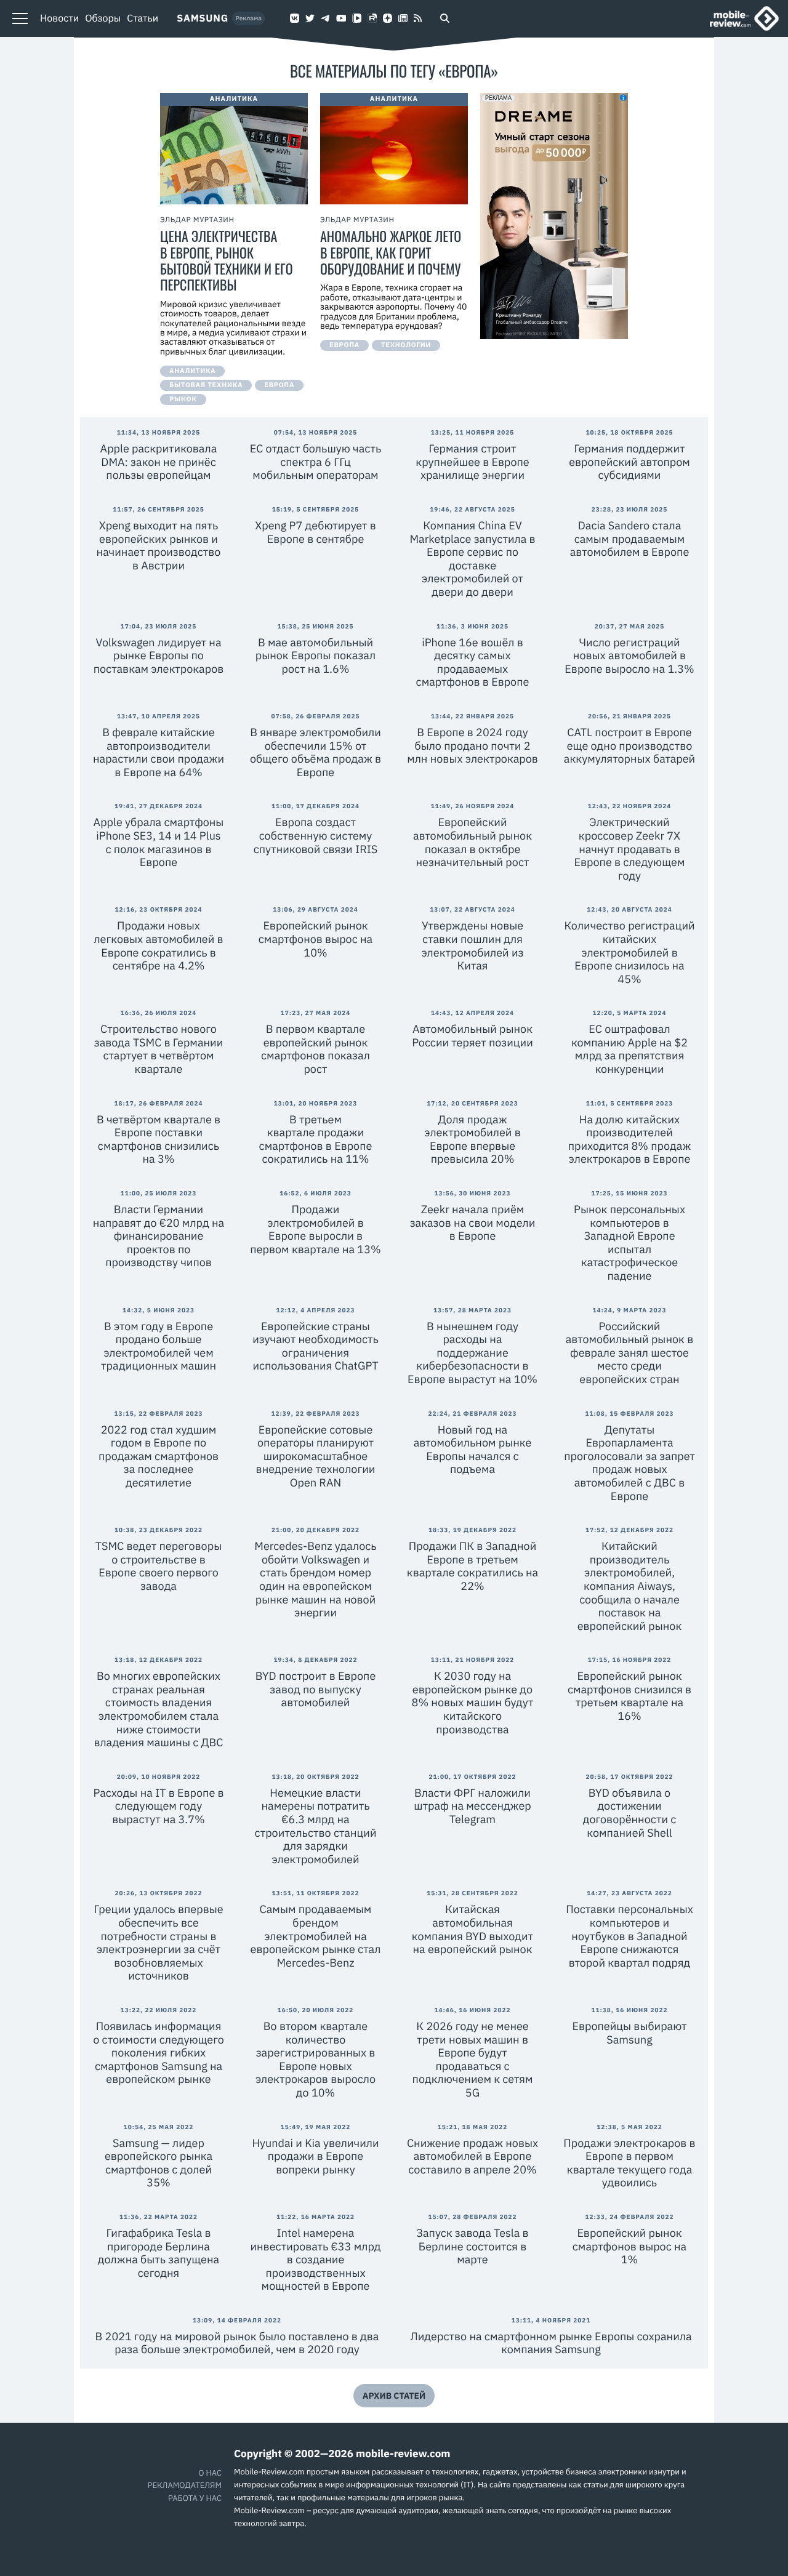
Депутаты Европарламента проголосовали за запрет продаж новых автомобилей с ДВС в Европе (629, 1463)
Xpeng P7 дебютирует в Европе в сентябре (316, 532)
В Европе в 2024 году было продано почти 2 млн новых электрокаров (472, 745)
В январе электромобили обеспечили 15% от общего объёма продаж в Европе (316, 752)
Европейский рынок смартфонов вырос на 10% (316, 939)
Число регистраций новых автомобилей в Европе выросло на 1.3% (629, 656)
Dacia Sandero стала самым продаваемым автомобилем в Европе (630, 539)
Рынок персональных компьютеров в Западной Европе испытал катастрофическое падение (629, 1242)
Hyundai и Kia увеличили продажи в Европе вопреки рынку (315, 2156)
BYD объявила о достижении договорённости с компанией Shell (630, 1813)
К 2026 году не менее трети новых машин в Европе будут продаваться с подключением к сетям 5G (473, 2059)
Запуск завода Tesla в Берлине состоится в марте (472, 2246)
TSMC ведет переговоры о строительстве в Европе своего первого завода (159, 1566)
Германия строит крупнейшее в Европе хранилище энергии (472, 462)
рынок (183, 399)
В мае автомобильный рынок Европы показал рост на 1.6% (316, 656)
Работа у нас (195, 2498)
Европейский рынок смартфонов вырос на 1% (629, 2246)
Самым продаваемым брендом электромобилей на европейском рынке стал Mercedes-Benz (316, 1936)
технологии (406, 345)
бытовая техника (206, 385)
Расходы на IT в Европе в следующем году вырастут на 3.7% (158, 1806)
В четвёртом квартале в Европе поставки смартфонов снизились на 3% (159, 1139)
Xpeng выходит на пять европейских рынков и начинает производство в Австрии (159, 545)
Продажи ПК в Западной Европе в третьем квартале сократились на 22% (472, 1566)
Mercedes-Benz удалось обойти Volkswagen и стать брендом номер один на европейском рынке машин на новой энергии (315, 1579)
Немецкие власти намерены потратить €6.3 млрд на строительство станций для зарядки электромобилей (316, 1826)
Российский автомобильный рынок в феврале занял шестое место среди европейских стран (630, 1353)
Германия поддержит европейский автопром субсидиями (629, 462)
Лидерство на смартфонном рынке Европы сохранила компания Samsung (551, 2343)
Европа (279, 385)
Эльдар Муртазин (197, 220)
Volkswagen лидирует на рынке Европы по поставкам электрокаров (159, 656)
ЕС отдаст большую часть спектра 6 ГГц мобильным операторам (316, 462)
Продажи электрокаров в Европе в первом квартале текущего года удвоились (629, 2163)
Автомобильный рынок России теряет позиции (472, 1036)
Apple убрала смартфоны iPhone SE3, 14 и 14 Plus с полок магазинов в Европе (159, 842)
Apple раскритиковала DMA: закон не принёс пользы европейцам (159, 462)
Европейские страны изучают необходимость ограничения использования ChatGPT (316, 1346)
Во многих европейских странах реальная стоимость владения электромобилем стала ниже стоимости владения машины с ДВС (158, 1709)
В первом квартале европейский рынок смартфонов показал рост (316, 1049)
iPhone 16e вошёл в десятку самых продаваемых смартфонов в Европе (473, 662)
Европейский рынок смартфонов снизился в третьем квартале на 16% (629, 1696)
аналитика (192, 371)
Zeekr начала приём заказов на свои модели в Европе (473, 1222)
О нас (210, 2473)
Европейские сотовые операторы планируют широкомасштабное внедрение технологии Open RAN (316, 1456)
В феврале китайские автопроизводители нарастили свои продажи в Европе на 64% (159, 752)
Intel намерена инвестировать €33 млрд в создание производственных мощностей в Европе (315, 2259)
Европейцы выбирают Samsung (629, 2033)
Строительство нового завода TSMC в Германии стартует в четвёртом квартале (159, 1049)
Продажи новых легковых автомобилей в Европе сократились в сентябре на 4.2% (158, 945)
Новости (59, 18)
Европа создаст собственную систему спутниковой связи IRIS (316, 835)
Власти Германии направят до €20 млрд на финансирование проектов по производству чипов (159, 1236)
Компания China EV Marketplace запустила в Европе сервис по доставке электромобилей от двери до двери (472, 559)
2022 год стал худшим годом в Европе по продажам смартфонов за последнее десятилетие (159, 1456)
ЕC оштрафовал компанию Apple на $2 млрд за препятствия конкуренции (629, 1049)
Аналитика (234, 99)
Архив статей (394, 2396)
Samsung (203, 18)
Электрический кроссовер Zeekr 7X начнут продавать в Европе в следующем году (630, 849)
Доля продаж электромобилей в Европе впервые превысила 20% (472, 1139)
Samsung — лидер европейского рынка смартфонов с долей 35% (159, 2163)
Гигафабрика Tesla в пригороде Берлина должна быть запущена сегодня (159, 2253)
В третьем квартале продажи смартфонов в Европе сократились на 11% (316, 1139)
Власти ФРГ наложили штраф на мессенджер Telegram (472, 1806)
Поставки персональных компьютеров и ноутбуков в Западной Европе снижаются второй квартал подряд (629, 1936)
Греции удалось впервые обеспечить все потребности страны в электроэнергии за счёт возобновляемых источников (158, 1942)
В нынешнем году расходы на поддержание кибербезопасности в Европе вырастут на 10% (472, 1353)
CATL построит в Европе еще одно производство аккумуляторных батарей (629, 745)
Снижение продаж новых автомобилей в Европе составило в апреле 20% (472, 2156)
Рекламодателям (185, 2485)
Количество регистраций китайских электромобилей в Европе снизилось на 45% (629, 952)
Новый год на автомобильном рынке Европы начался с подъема (473, 1450)
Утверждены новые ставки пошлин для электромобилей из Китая (472, 945)
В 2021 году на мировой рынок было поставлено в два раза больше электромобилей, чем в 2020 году (237, 2343)
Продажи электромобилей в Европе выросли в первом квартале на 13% (315, 1229)
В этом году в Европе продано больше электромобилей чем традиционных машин (159, 1346)
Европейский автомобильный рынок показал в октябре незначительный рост (472, 842)
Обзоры (103, 18)
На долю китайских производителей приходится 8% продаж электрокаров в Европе (630, 1139)
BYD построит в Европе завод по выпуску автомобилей (316, 1689)
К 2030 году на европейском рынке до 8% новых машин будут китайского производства (473, 1702)
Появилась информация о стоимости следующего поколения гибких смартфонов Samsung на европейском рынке (159, 2052)
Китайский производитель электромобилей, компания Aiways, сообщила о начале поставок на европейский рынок (630, 1586)
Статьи (143, 18)
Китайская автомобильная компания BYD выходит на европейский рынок (472, 1929)
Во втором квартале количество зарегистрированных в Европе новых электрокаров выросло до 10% (316, 2059)
